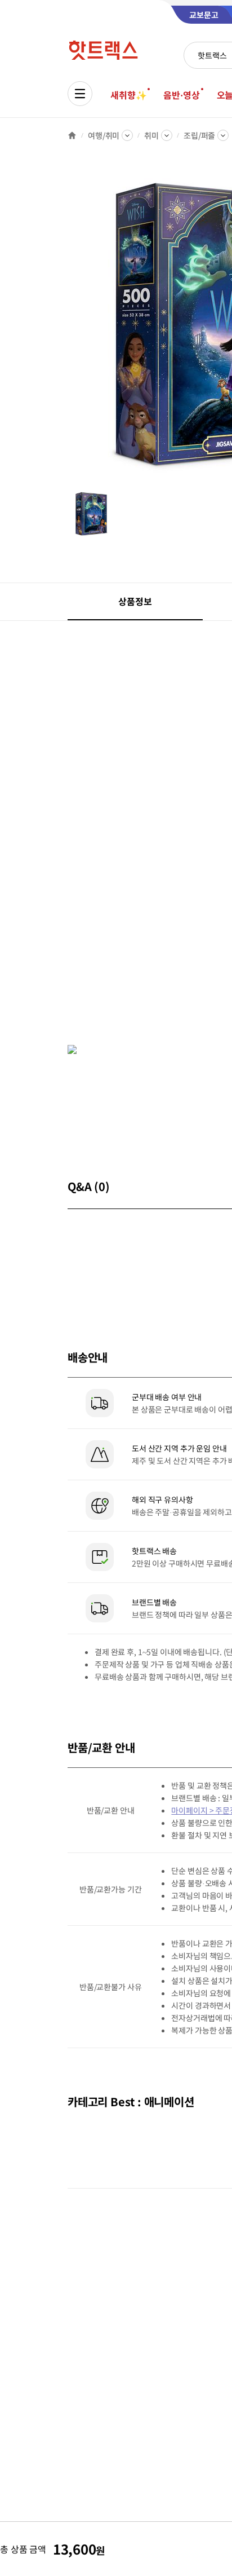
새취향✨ (128, 95)
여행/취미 (104, 135)
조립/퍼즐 (199, 135)
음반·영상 (181, 95)
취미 (151, 135)
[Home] (72, 135)
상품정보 (135, 601)
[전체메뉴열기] (80, 94)
